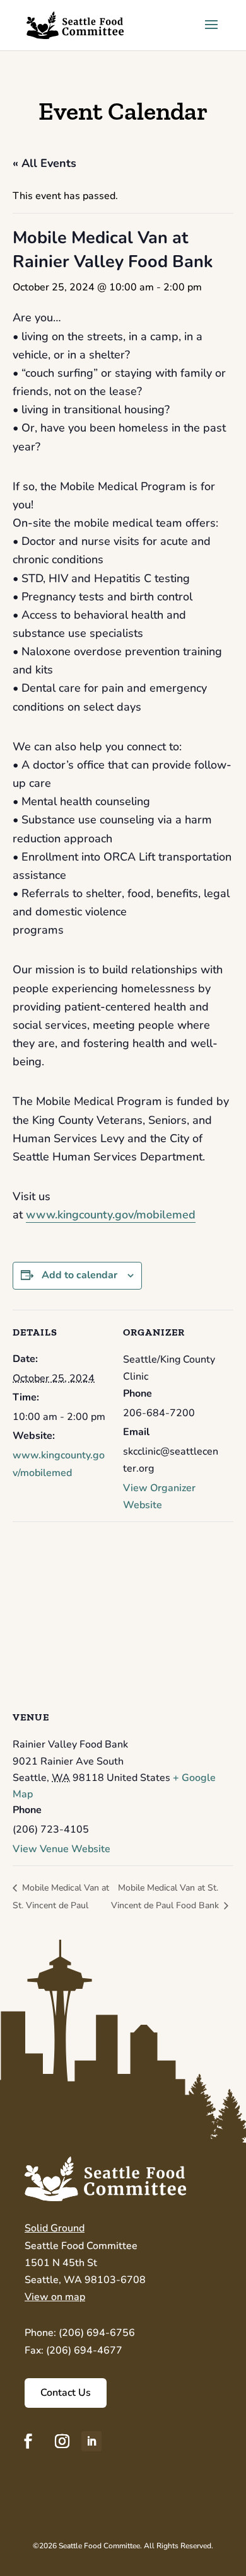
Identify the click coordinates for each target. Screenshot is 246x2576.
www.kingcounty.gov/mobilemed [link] (111, 1215)
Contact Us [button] (66, 2393)
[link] (75, 24)
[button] (211, 33)
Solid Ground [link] (55, 2228)
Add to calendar (79, 1275)
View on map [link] (55, 2297)
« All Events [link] (44, 163)
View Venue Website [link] (61, 1849)
